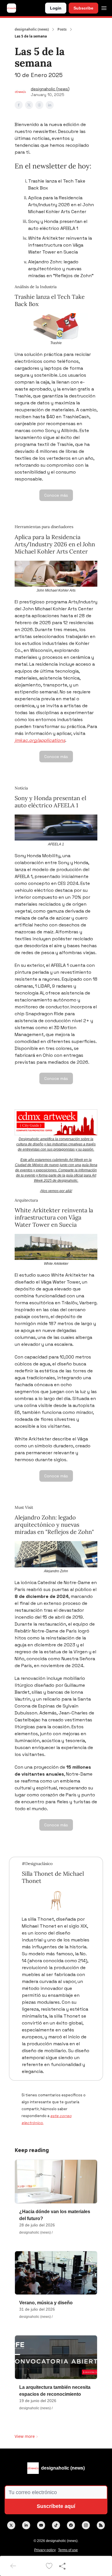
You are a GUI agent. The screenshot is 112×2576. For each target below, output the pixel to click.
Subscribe (83, 8)
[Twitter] (11, 2525)
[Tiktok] (56, 2525)
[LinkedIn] (26, 2525)
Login (56, 8)
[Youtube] (41, 2525)
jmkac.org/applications (40, 740)
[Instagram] (86, 2525)
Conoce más (56, 495)
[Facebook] (71, 2525)
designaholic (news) (32, 29)
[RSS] (101, 2525)
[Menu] (104, 7)
